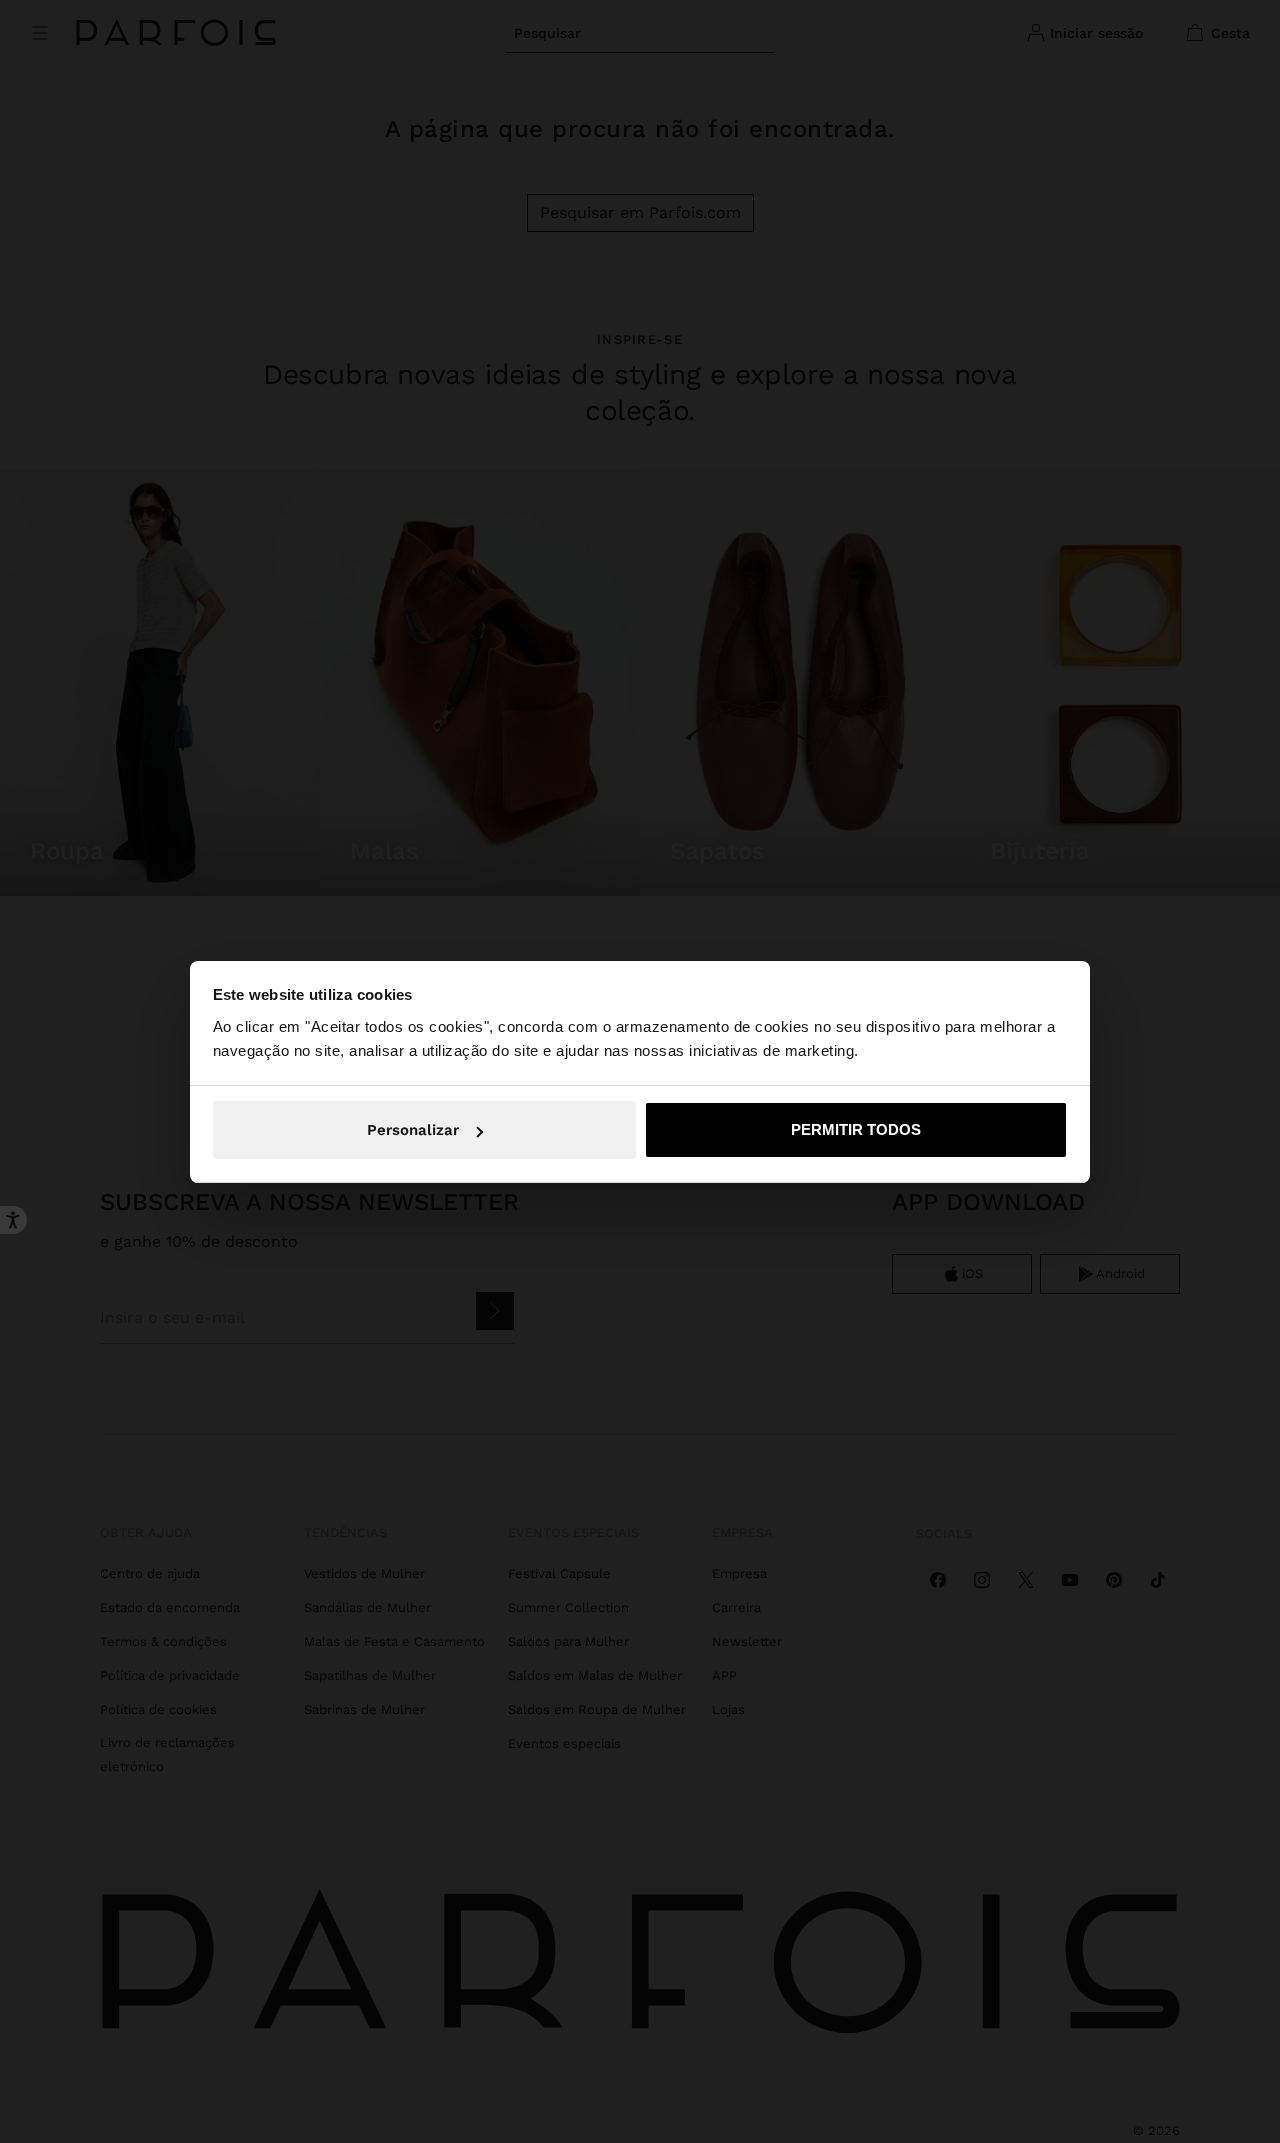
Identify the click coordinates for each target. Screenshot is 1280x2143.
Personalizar (413, 1130)
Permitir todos (856, 1129)
